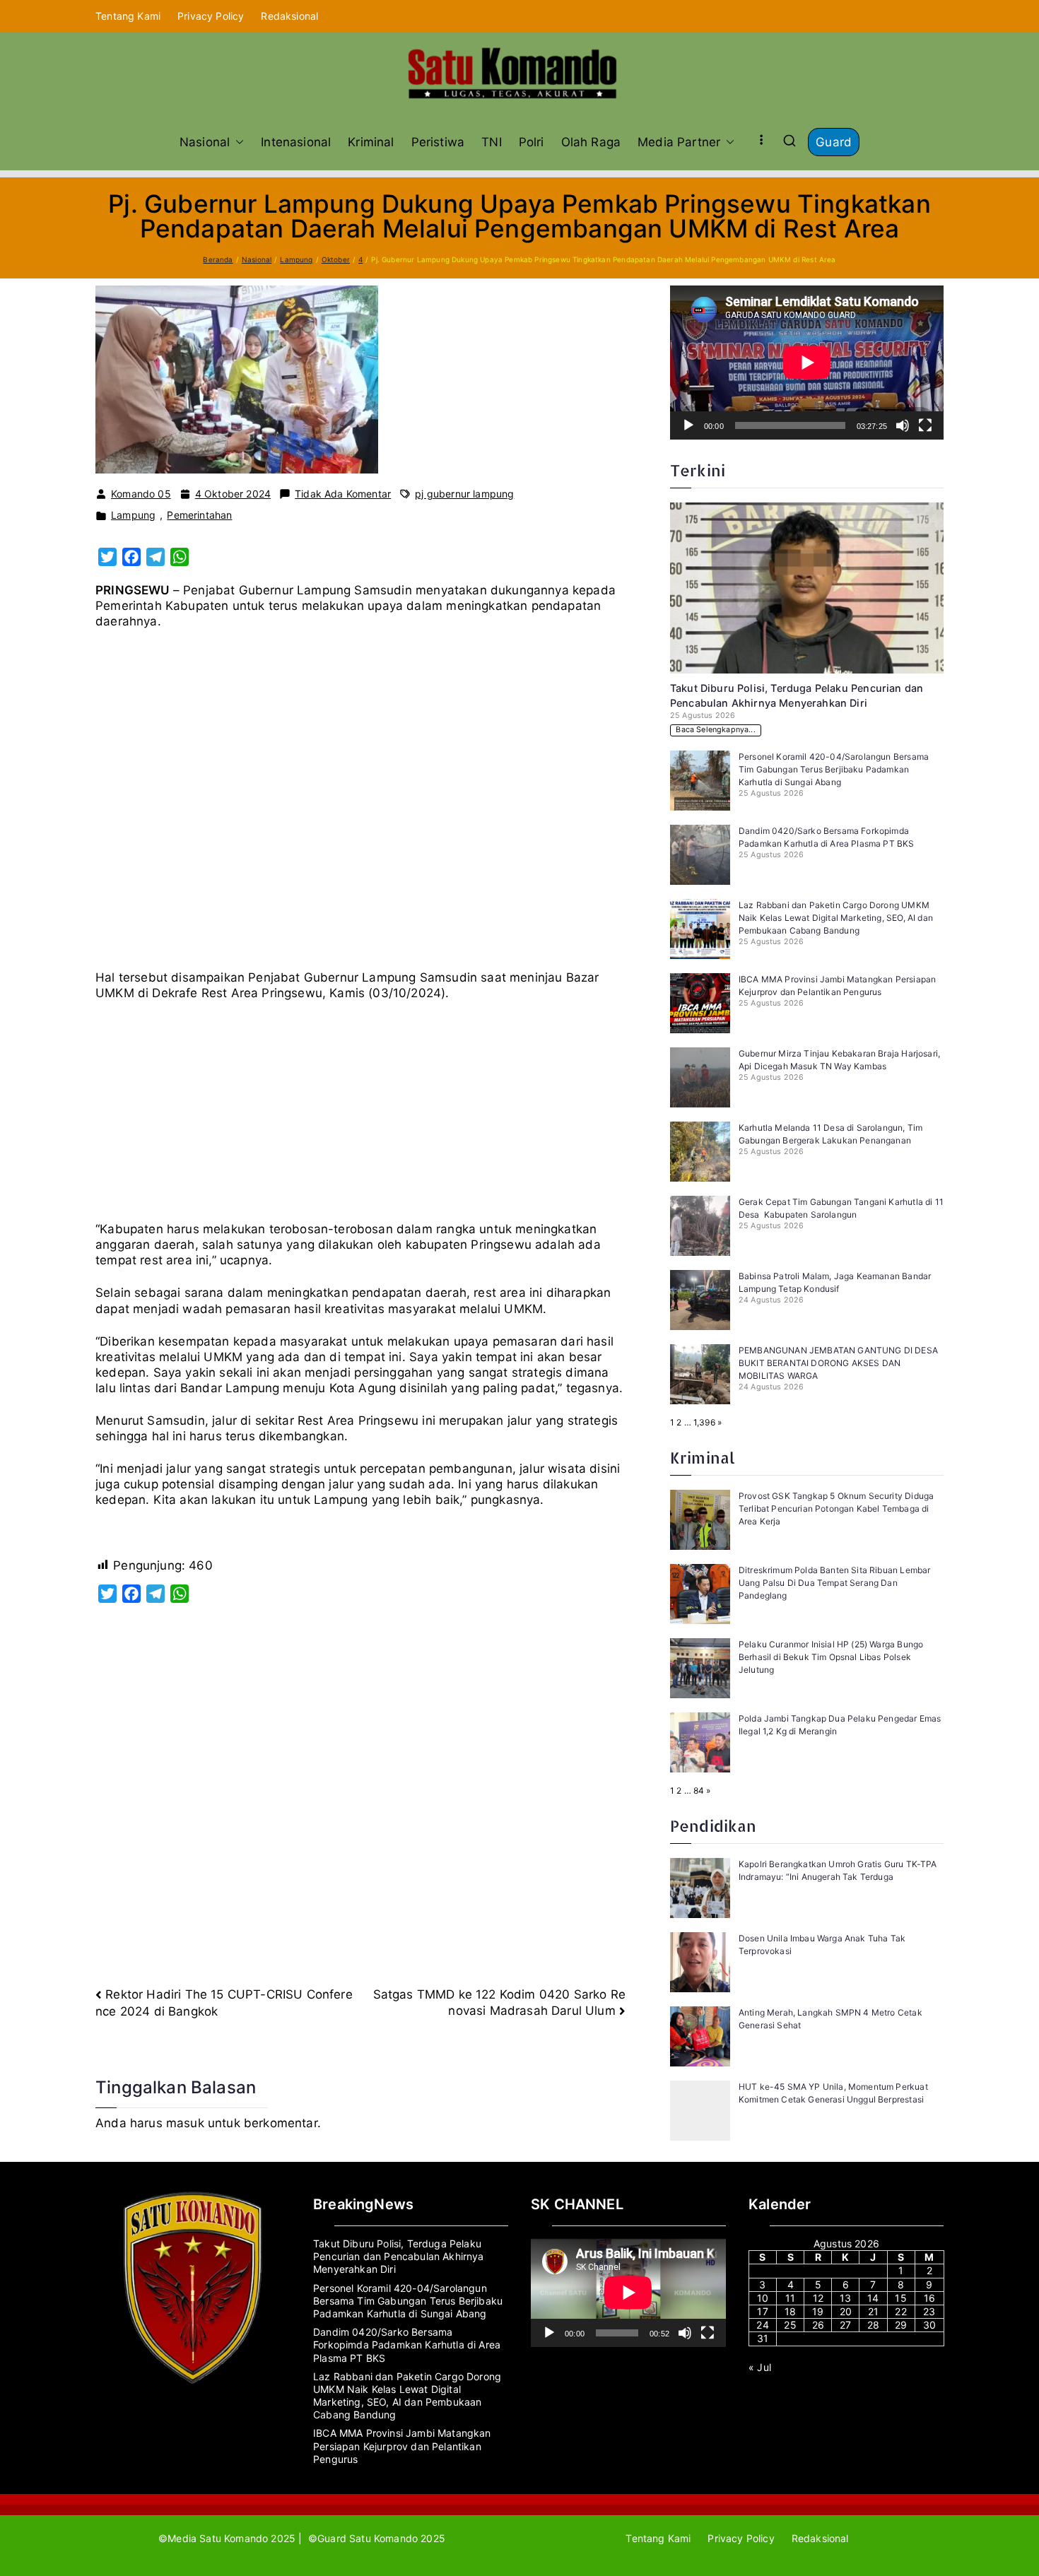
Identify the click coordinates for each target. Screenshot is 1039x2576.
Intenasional (296, 142)
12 (818, 2298)
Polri (532, 142)
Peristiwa (438, 142)
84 (699, 1790)
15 (900, 2298)
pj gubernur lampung (464, 494)
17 (762, 2311)
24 (762, 2325)
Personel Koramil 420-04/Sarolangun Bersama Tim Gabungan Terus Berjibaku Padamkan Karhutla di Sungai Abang (834, 769)
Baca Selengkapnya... (715, 730)
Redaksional (289, 16)
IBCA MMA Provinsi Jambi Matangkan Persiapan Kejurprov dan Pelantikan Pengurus (402, 2446)
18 (790, 2311)
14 (873, 2298)
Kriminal (371, 142)
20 (846, 2311)
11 (790, 2298)
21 (873, 2311)
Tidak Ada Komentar (343, 494)
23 (929, 2311)
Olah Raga (591, 142)
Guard (834, 142)
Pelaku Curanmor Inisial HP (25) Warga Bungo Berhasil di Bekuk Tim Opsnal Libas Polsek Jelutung (831, 1657)
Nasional (205, 142)
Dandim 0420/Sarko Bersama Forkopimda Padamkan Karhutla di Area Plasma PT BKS (407, 2345)
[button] (237, 142)
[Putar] (688, 425)
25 (790, 2325)
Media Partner (679, 142)
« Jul (760, 2367)
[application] (807, 363)
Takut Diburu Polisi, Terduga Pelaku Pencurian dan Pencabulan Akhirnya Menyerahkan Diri (399, 2256)
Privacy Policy (211, 16)
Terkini (698, 470)
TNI (492, 142)
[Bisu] (903, 425)
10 (763, 2298)
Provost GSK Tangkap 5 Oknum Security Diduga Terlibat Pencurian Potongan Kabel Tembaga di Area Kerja (836, 1508)
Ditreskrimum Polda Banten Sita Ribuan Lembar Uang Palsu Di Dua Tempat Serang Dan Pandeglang (834, 1583)
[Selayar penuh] (925, 425)
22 (900, 2311)
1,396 (704, 1422)
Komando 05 (141, 494)
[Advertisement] (360, 805)
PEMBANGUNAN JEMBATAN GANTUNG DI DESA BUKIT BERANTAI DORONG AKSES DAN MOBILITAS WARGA (838, 1363)
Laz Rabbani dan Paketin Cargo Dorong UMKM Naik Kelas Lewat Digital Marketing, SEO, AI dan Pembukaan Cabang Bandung (836, 918)
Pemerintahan (199, 515)
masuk (185, 2123)
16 (929, 2298)
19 (818, 2311)
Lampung (133, 515)
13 (845, 2298)
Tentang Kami (128, 16)
